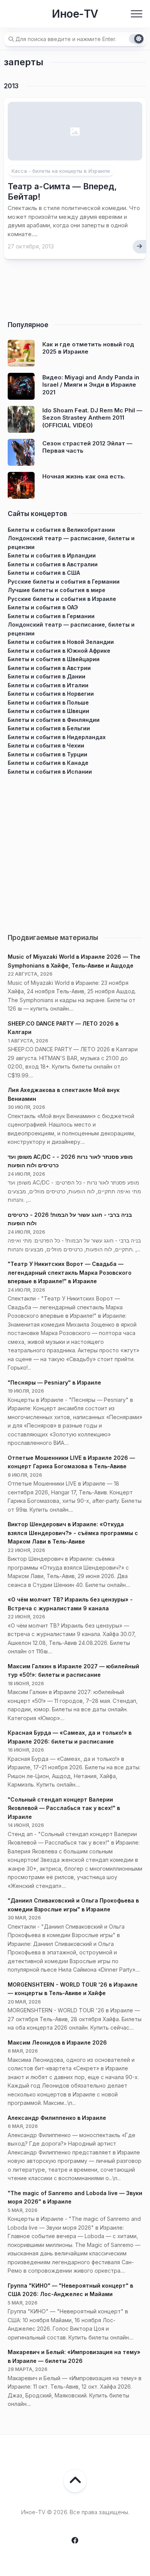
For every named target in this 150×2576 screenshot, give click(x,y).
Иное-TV (75, 14)
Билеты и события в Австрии (49, 668)
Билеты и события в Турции (47, 754)
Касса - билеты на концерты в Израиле (61, 171)
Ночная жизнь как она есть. (84, 476)
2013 (11, 86)
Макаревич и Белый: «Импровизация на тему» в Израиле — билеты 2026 (74, 2356)
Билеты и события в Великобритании (61, 530)
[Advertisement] (75, 851)
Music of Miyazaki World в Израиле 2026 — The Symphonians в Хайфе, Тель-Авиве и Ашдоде (74, 961)
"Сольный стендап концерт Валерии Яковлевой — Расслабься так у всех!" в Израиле (64, 1808)
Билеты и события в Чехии (46, 745)
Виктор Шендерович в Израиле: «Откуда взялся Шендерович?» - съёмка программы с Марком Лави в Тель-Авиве (73, 1533)
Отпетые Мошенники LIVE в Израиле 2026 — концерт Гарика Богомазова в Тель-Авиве (71, 1462)
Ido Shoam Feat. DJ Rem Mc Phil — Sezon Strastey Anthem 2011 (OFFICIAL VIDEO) (92, 418)
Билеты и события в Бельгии (49, 728)
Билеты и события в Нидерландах (57, 737)
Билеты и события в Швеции (48, 711)
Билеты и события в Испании (50, 772)
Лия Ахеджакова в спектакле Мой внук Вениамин (64, 1094)
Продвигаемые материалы (53, 938)
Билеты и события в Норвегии (51, 694)
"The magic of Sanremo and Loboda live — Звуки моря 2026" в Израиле (75, 2197)
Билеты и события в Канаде (48, 763)
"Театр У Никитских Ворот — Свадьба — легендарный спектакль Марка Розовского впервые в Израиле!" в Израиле (70, 1272)
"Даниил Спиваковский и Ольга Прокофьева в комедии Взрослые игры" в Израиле (73, 1905)
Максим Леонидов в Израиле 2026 (57, 2042)
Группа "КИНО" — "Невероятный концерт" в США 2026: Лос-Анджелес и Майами (70, 2290)
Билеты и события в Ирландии (52, 555)
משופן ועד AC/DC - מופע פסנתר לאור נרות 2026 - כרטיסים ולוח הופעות (70, 1161)
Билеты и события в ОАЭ (43, 607)
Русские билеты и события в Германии (64, 582)
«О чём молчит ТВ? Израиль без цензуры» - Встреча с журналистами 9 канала (70, 1604)
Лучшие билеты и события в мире (57, 590)
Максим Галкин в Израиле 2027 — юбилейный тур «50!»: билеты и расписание (73, 1671)
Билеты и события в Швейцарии (54, 659)
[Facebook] (75, 2540)
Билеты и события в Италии (48, 685)
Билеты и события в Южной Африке (59, 651)
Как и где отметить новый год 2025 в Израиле (88, 348)
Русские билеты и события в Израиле (62, 599)
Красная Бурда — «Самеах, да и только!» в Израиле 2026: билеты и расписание (70, 1737)
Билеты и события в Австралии (53, 564)
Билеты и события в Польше (48, 702)
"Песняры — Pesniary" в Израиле (54, 1382)
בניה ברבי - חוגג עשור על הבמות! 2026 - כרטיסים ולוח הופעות (70, 1219)
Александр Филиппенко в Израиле (57, 2118)
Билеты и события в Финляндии (54, 720)
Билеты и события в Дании (47, 676)
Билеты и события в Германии (51, 616)
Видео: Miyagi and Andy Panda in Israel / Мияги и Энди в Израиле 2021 (91, 385)
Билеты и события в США (44, 573)
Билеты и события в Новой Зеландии (61, 642)
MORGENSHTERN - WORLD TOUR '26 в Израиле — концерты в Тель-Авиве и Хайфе (73, 1989)
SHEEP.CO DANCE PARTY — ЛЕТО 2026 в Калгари (63, 1028)
